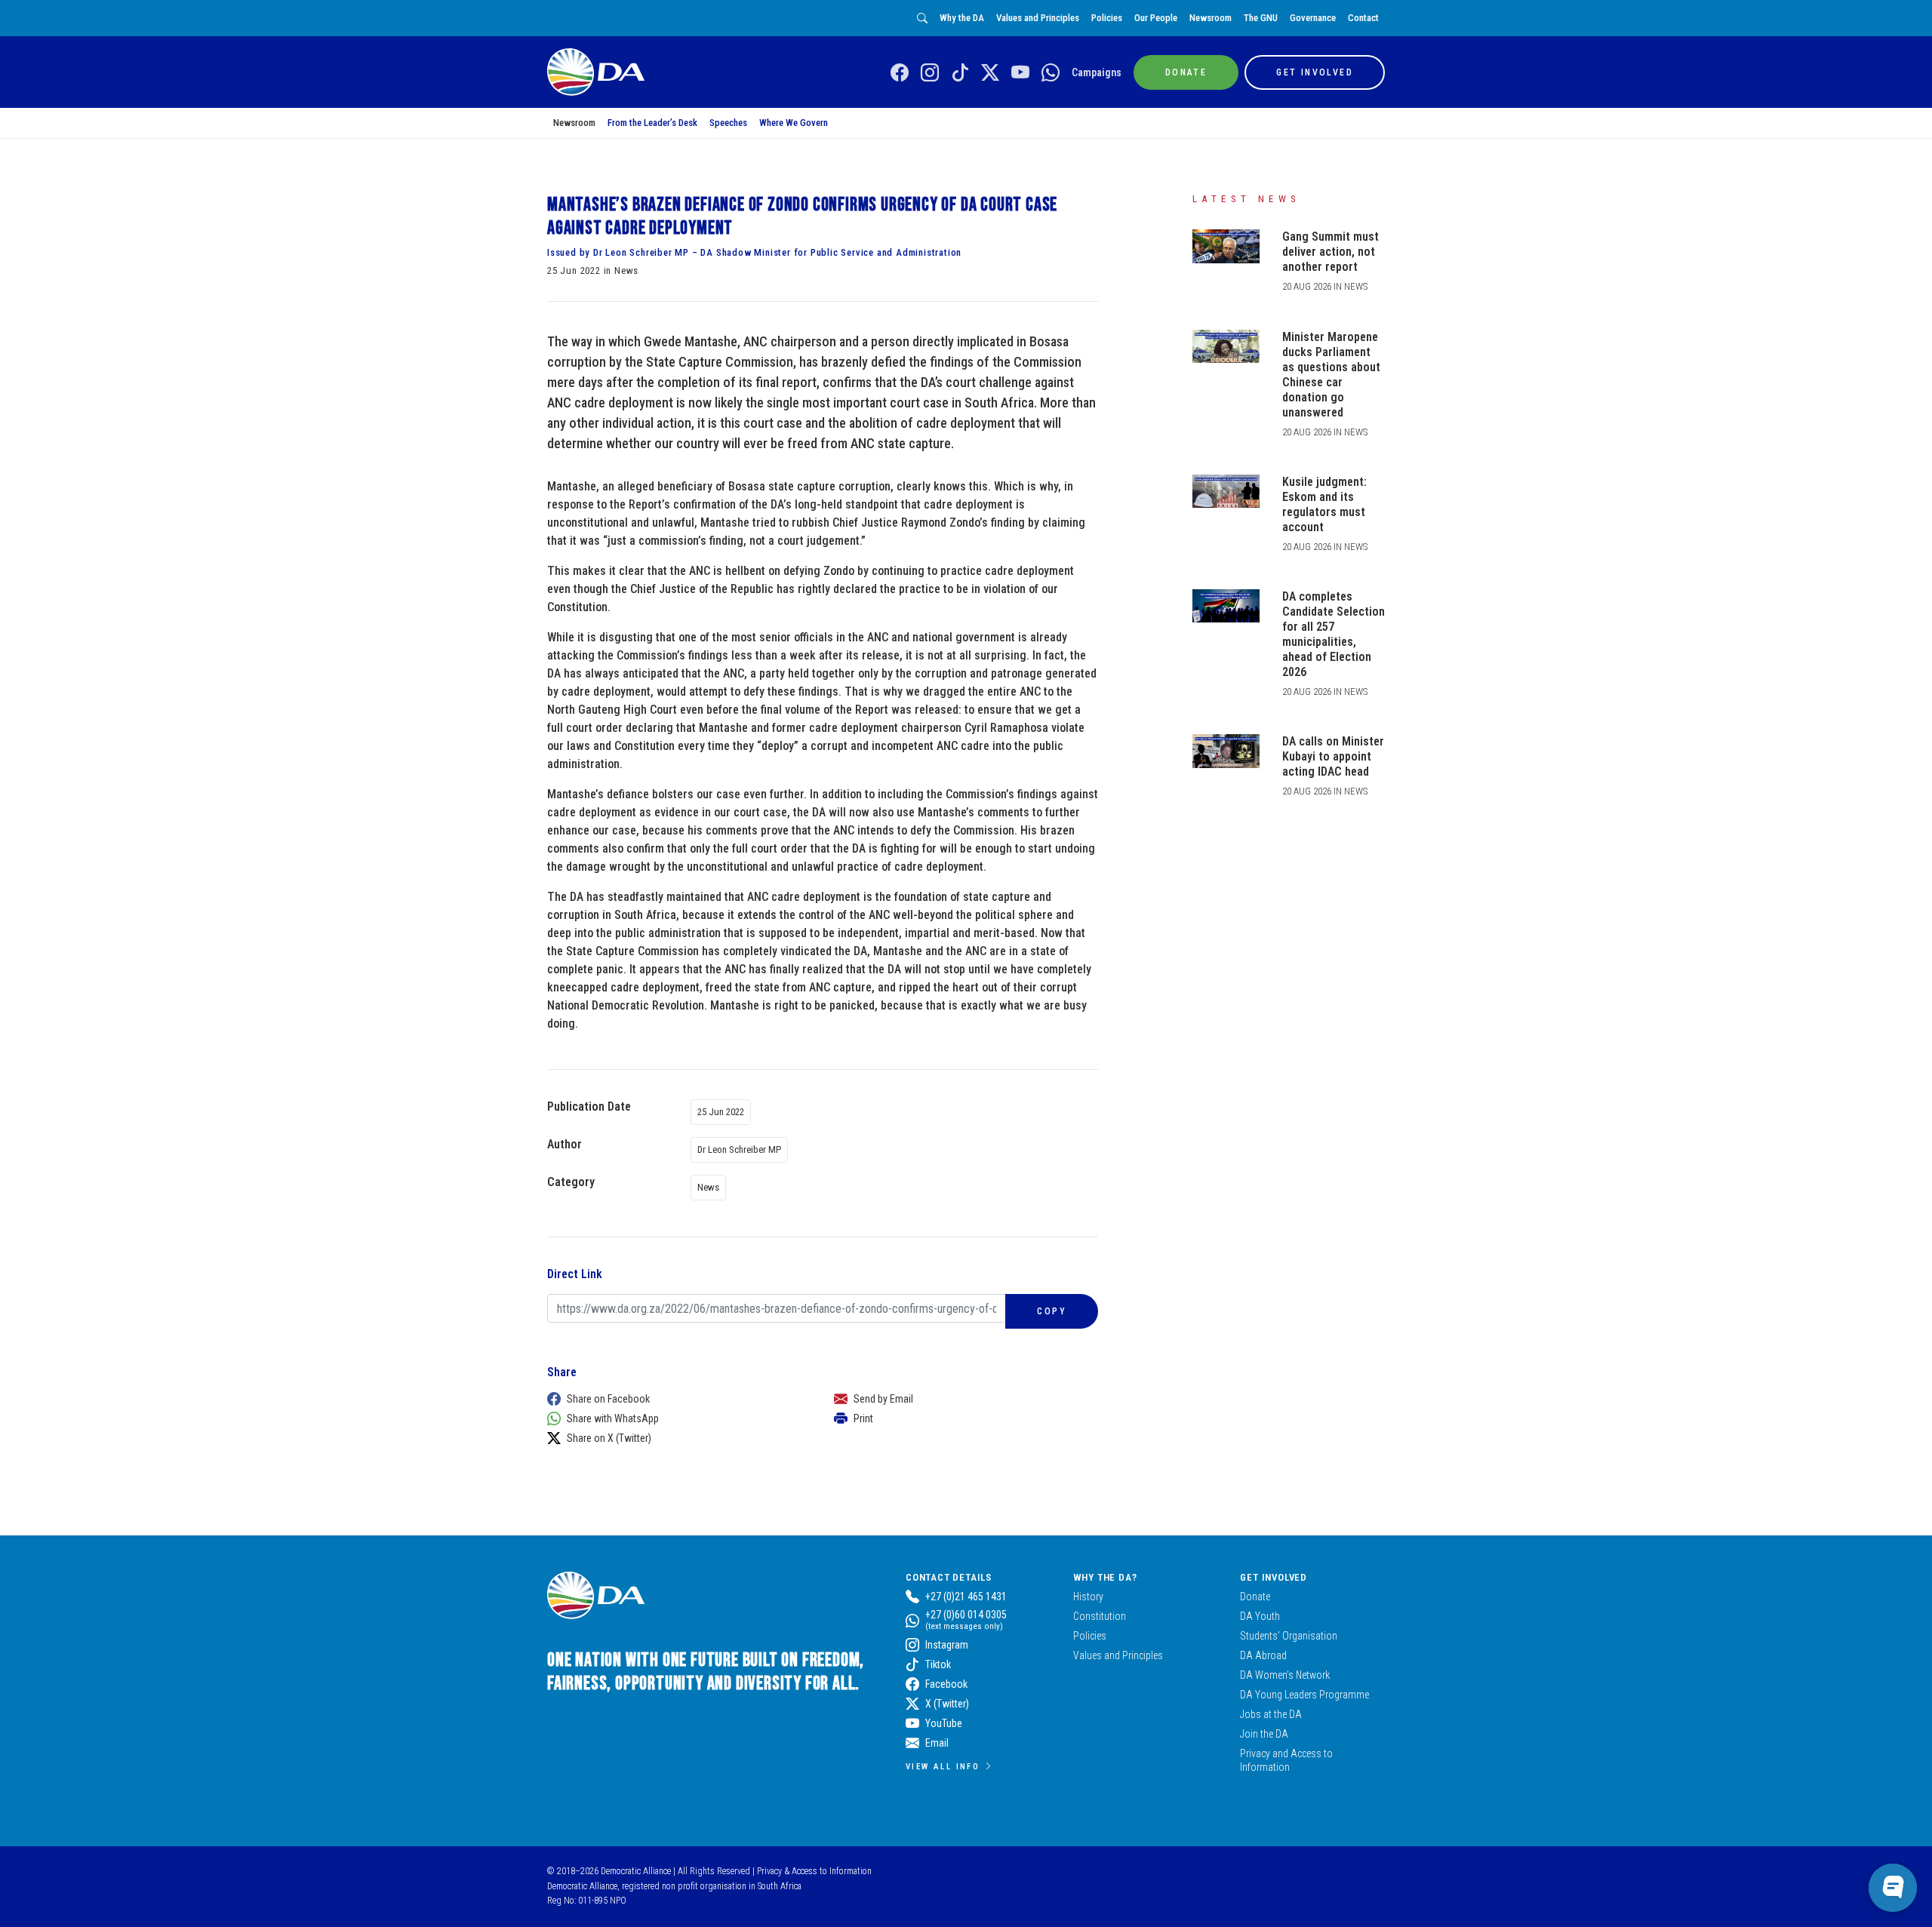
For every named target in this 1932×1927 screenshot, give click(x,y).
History (1088, 1597)
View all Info (943, 1766)
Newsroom (1211, 18)
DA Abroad (1263, 1655)
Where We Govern (794, 123)
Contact (1363, 18)
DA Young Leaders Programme (1304, 1695)
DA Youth (1260, 1616)
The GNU (1261, 18)
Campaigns (1097, 72)
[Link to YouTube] (1020, 73)
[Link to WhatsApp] (1051, 73)
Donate (1255, 1597)
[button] (675, 1399)
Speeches (728, 123)
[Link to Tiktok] (960, 73)
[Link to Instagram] (930, 73)
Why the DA (962, 18)
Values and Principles (1038, 18)
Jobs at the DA (1271, 1714)
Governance (1313, 18)
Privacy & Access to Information (814, 1871)
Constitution (1100, 1616)
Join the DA (1264, 1734)
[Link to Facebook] (900, 73)
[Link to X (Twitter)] (990, 73)
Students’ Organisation (1289, 1636)
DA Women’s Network (1285, 1675)
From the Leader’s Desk (652, 123)
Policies (1107, 18)
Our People (1156, 18)
